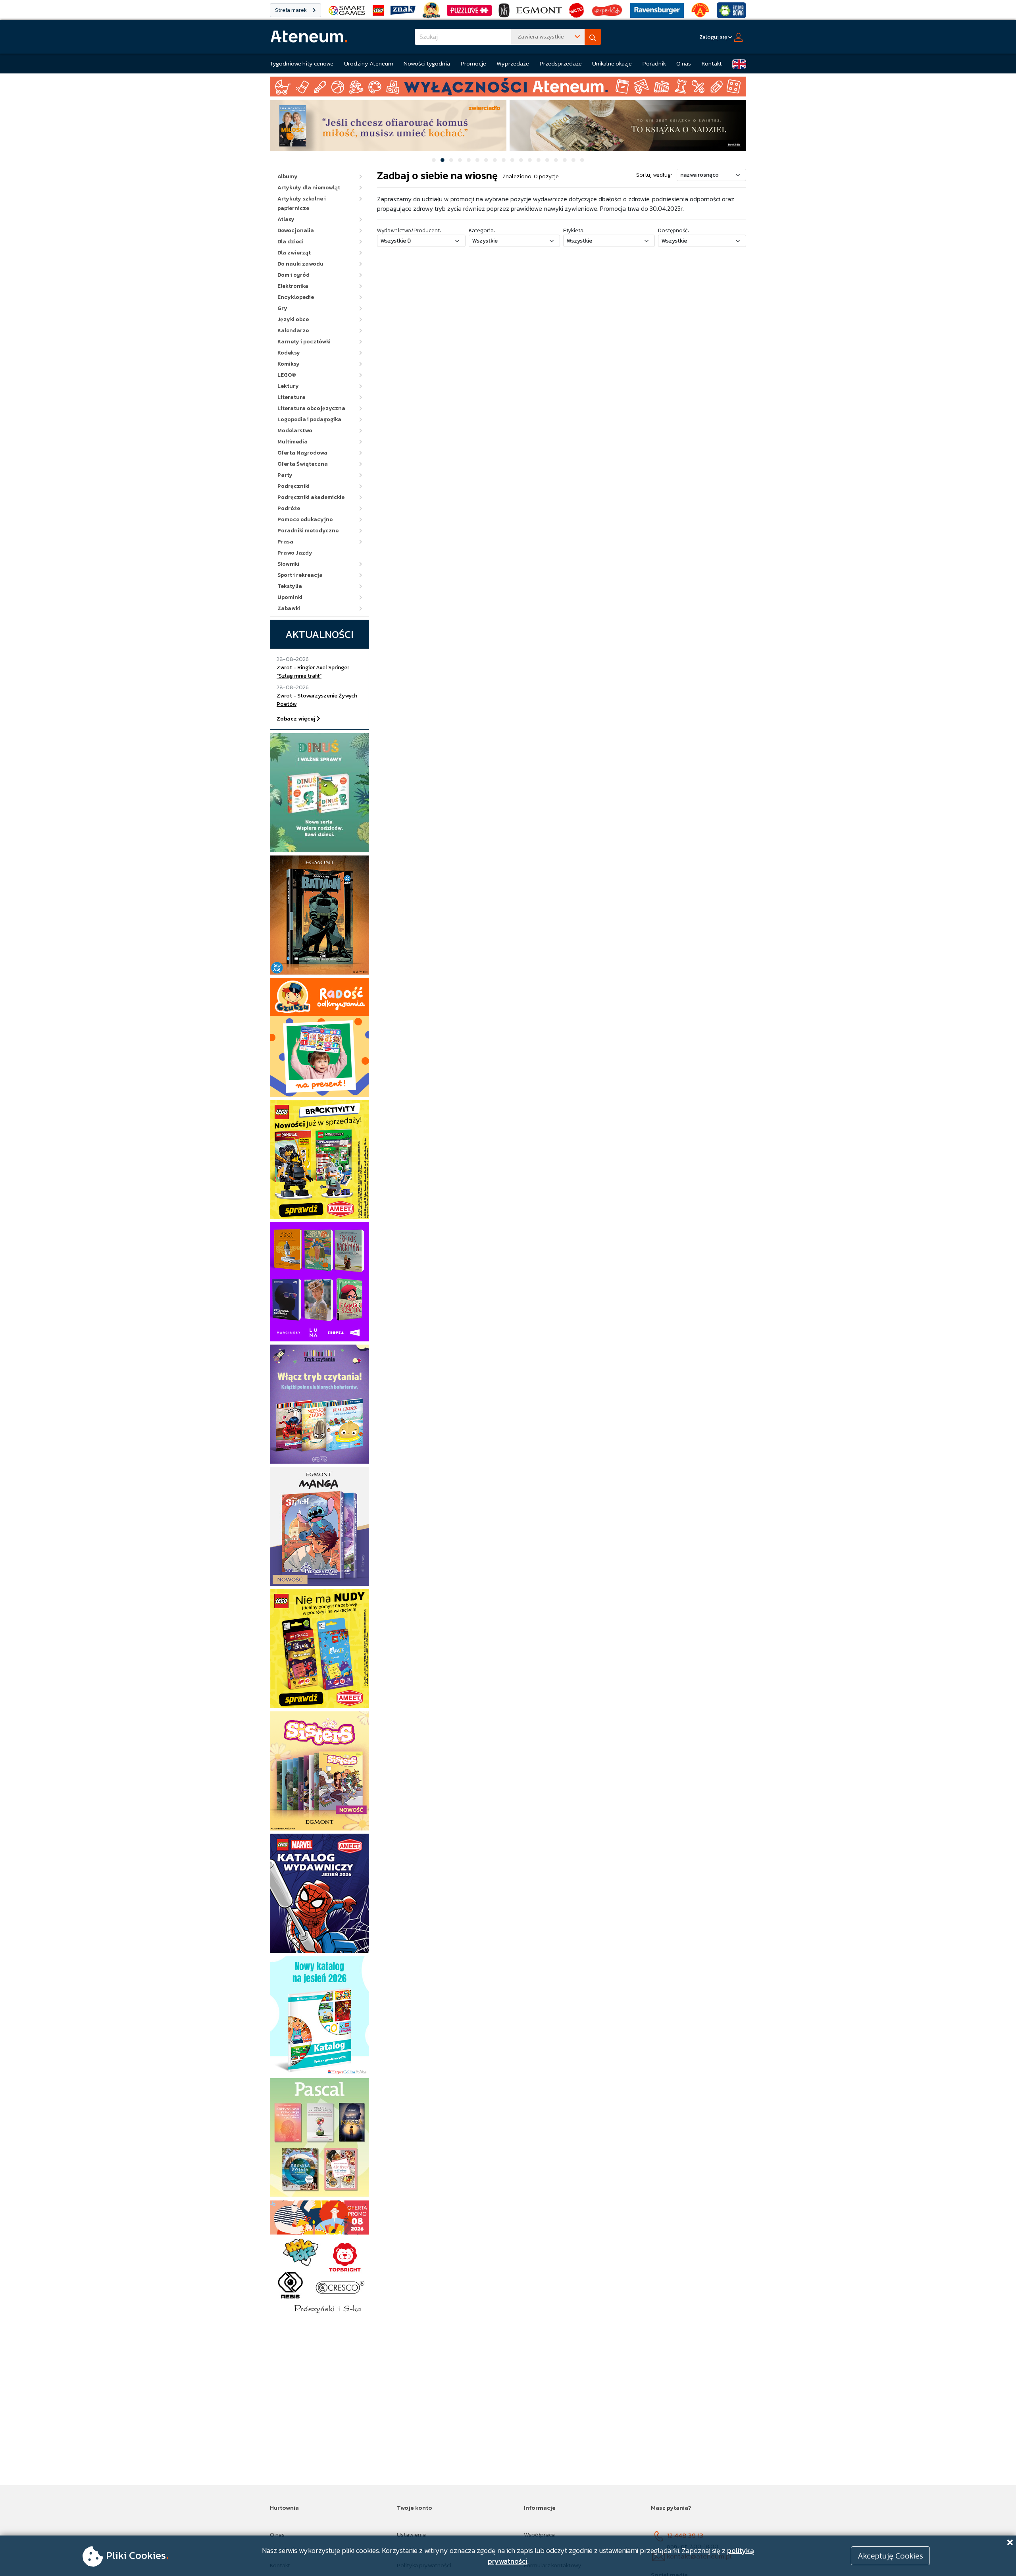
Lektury (288, 386)
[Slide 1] (434, 160)
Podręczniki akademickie (311, 497)
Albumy (288, 176)
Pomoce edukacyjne (305, 519)
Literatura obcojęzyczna (311, 408)
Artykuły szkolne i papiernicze (302, 203)
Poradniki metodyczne (308, 531)
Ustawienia (411, 2535)
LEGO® (287, 375)
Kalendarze (293, 330)
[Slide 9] (504, 160)
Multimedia (292, 442)
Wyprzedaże (513, 63)
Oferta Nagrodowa (302, 453)
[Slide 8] (495, 160)
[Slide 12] (530, 160)
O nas (684, 63)
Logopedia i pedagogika (309, 419)
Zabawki (289, 608)
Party (285, 475)
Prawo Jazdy (295, 553)
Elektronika (293, 286)
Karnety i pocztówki (304, 342)
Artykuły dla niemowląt (309, 188)
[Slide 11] (521, 160)
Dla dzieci (291, 242)
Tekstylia (290, 586)
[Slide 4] (460, 160)
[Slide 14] (547, 160)
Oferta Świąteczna (303, 464)
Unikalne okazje (612, 63)
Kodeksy (289, 353)
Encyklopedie (296, 297)
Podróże (289, 508)
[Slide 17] (573, 160)
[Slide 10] (512, 160)
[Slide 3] (451, 160)
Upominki (290, 597)
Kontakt (712, 63)
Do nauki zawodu (300, 264)
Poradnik (654, 63)
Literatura (292, 397)
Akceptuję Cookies (890, 2556)
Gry (282, 308)
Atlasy (286, 219)
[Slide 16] (565, 160)
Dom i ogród (293, 275)
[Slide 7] (486, 160)
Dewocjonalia (296, 230)
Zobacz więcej (297, 719)
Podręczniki (293, 486)
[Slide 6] (477, 160)
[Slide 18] (582, 160)
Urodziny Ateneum (369, 63)
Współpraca (539, 2535)
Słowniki (288, 564)
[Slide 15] (556, 160)
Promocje (473, 63)
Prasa (285, 542)
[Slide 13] (539, 160)
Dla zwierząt (294, 253)
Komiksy (289, 364)
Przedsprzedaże (561, 63)
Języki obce (293, 319)
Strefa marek (292, 10)
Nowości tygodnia (427, 63)
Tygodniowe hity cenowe (302, 63)
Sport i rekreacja (300, 575)
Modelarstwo (295, 431)
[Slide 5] (469, 160)
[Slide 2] (443, 160)
